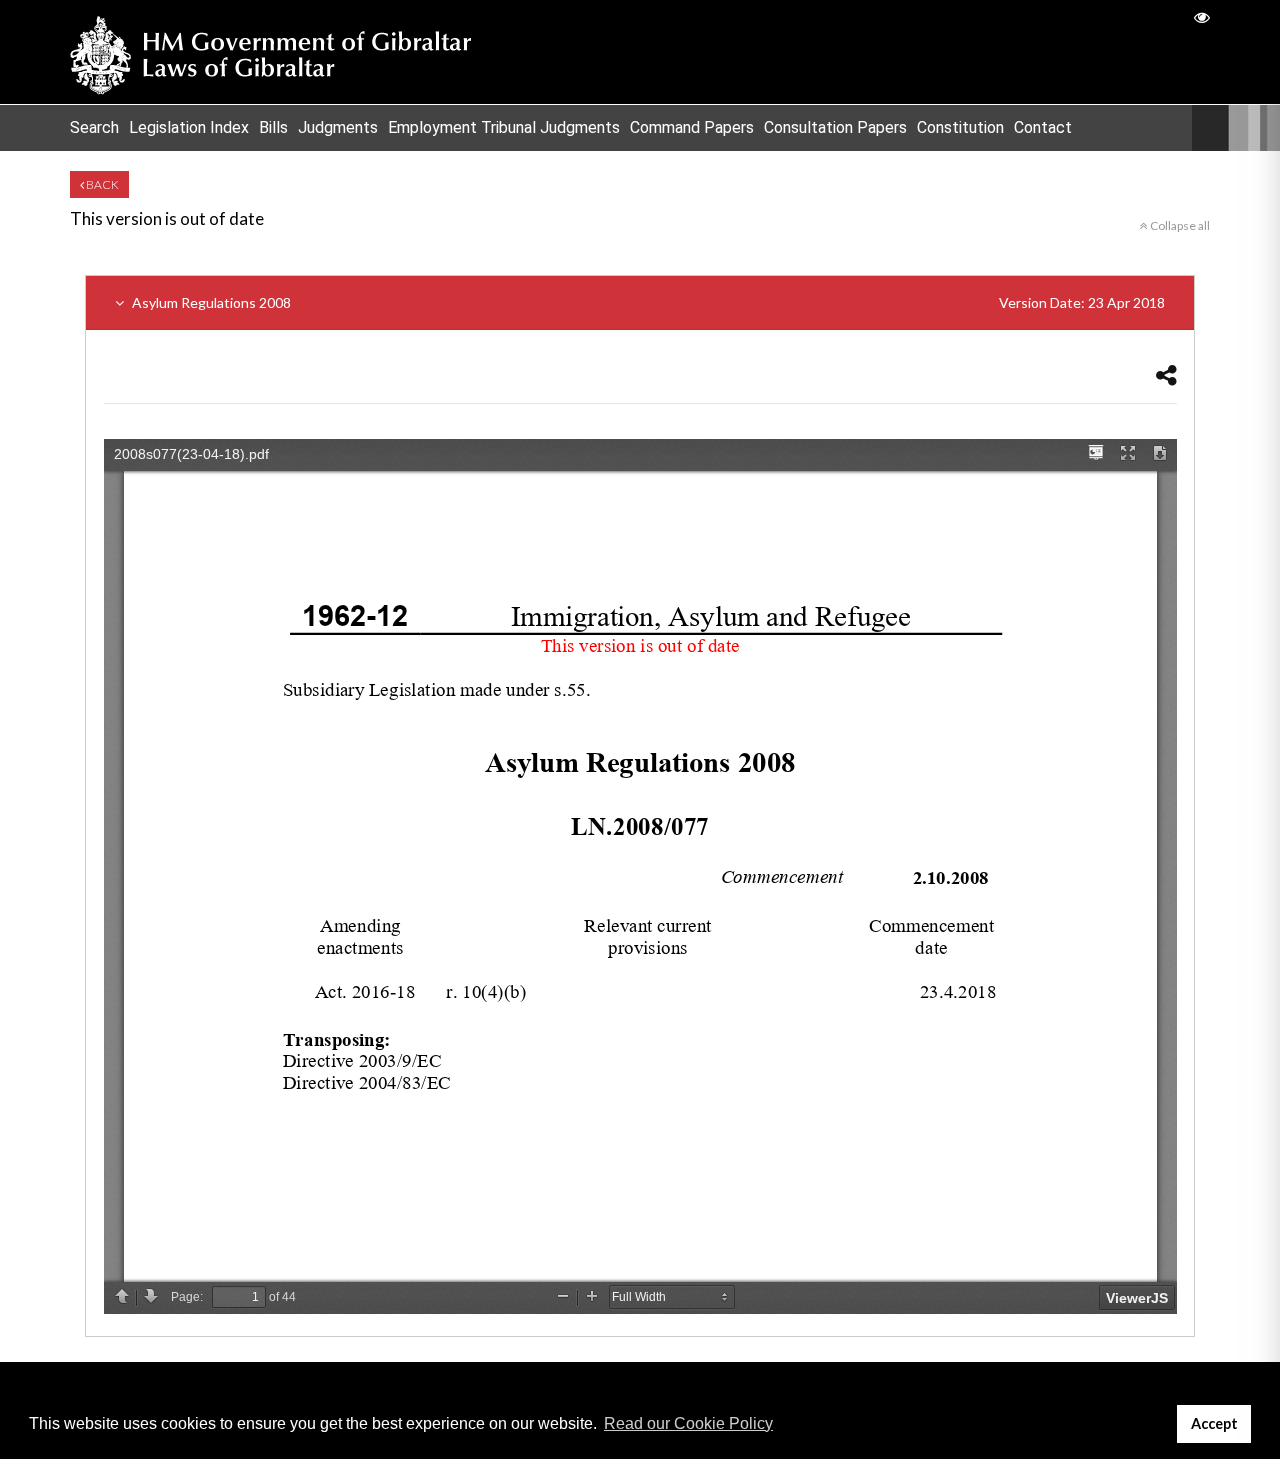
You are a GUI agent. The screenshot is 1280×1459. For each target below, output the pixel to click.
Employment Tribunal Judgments (504, 127)
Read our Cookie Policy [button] (688, 1423)
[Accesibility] (1202, 16)
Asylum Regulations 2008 (647, 302)
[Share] (1166, 374)
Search (94, 127)
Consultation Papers (835, 127)
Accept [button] (1214, 1423)
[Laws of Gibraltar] (271, 52)
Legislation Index (189, 127)
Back (101, 184)
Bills (273, 127)
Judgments (338, 127)
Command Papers (692, 127)
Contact (1043, 127)
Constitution (960, 127)
